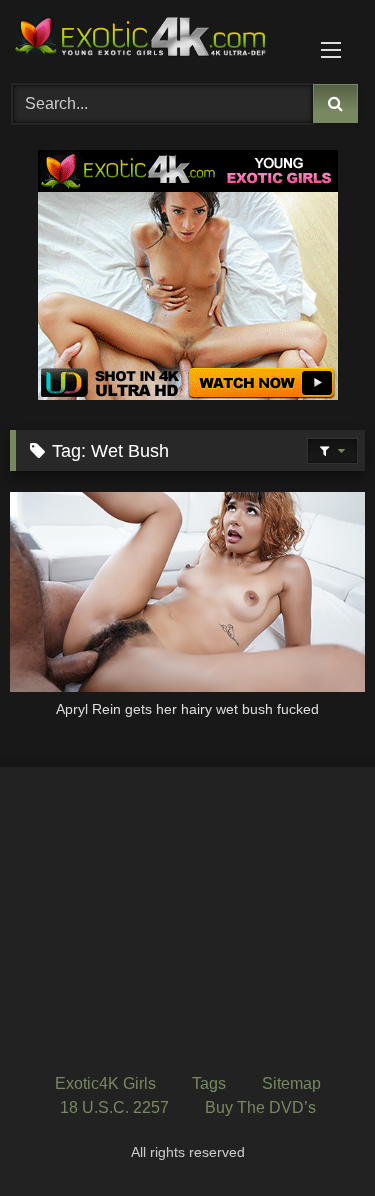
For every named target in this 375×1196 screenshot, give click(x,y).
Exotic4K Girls (105, 1083)
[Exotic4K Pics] (154, 39)
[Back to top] (313, 1136)
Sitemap (291, 1083)
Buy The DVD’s (260, 1107)
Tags (209, 1083)
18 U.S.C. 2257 (114, 1107)
